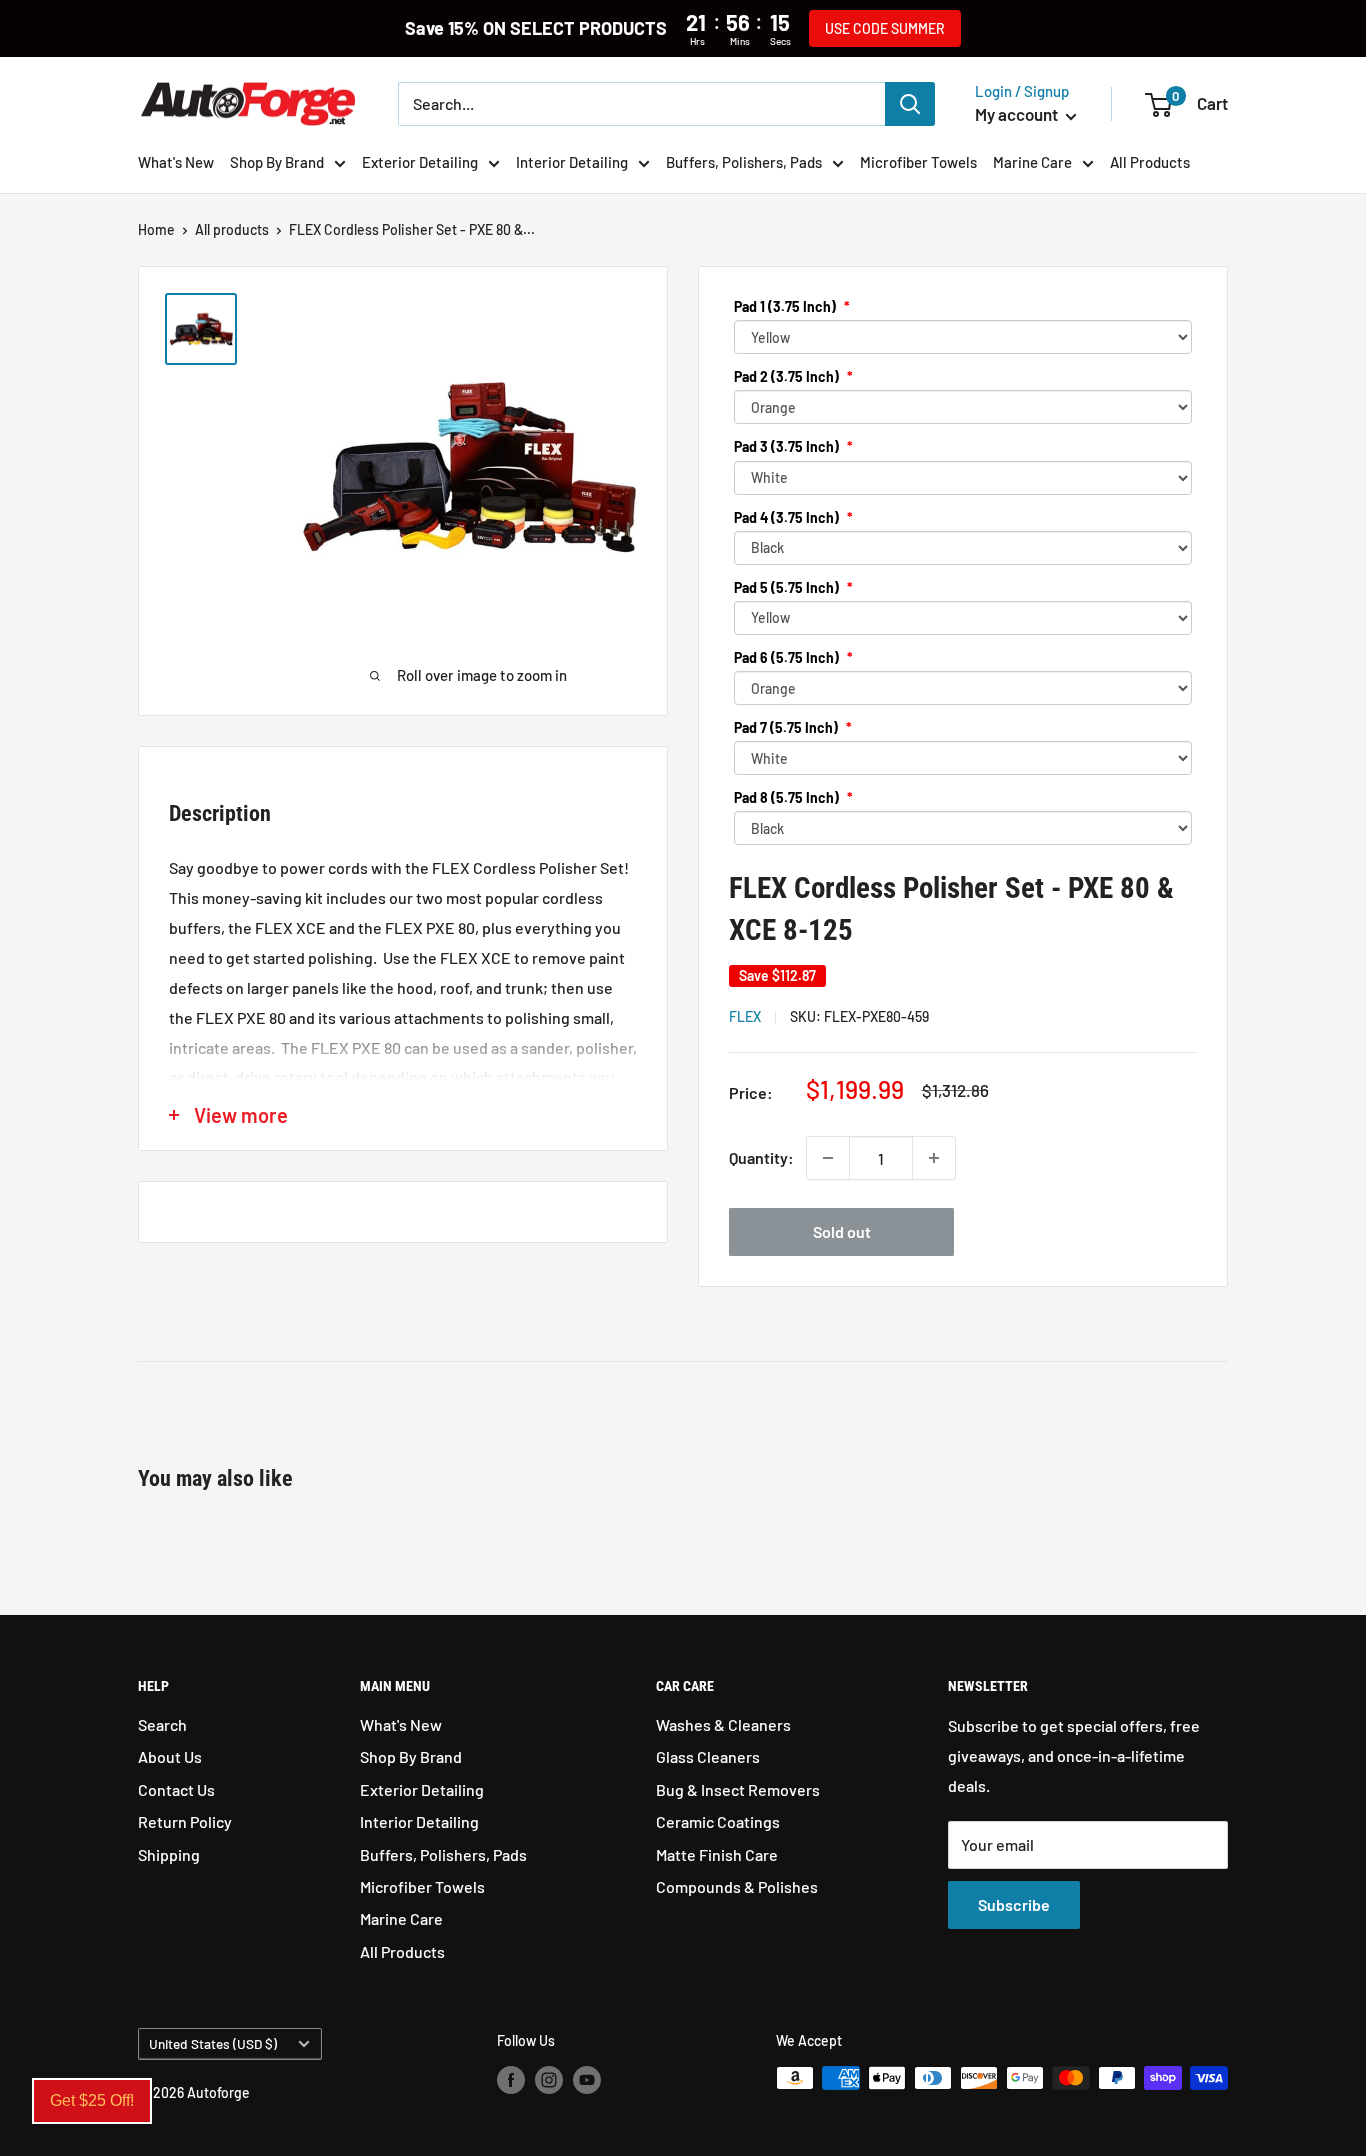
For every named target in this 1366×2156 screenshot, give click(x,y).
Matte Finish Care (717, 1854)
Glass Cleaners (708, 1756)
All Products (1150, 162)
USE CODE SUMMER (885, 28)
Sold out (842, 1231)
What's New (176, 162)
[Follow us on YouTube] (587, 2080)
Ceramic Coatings (718, 1821)
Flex (745, 1016)
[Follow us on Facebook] (511, 2080)
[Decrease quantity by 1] (828, 1158)
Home (156, 229)
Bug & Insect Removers (738, 1789)
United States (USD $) (213, 2043)
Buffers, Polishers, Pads (744, 162)
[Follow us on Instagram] (549, 2080)
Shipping (169, 1854)
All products (232, 229)
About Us (170, 1756)
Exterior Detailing (420, 162)
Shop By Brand (277, 162)
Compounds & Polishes (737, 1886)
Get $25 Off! (92, 2100)
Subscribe (1014, 1904)
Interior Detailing (572, 162)
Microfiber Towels (918, 162)
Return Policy (185, 1821)
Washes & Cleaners (723, 1724)
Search (162, 1724)
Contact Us (176, 1789)
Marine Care (1032, 162)
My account (1018, 114)
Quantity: (761, 1157)
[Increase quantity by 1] (934, 1158)
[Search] (910, 104)
